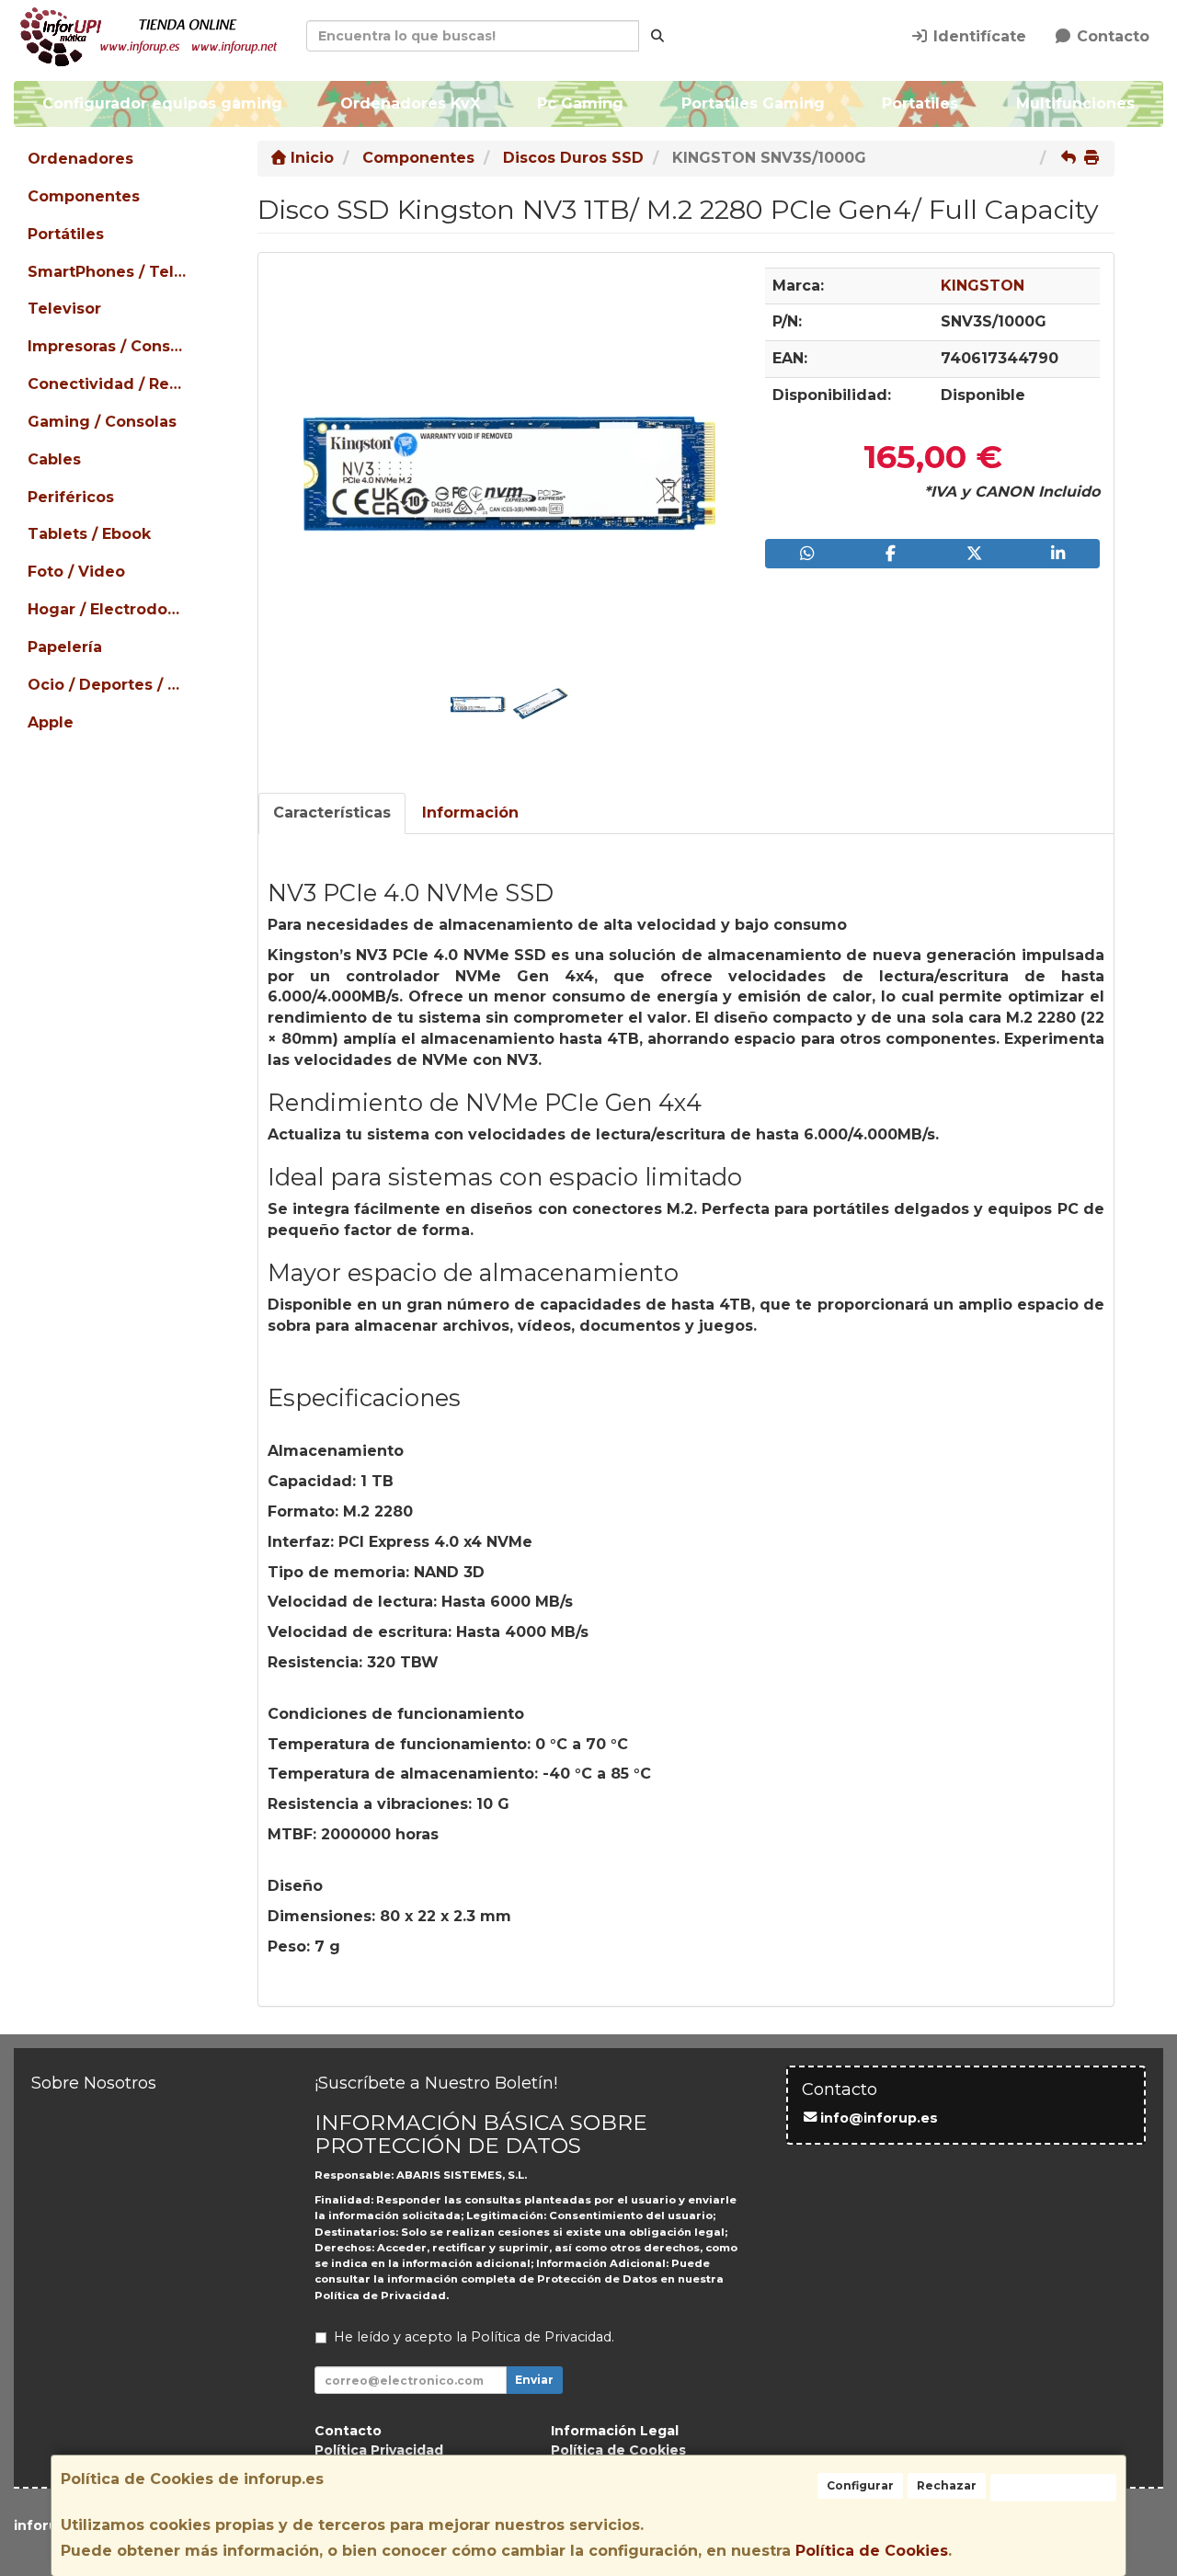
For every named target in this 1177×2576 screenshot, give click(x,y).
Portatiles (920, 103)
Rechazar (947, 2485)
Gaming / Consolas (102, 422)
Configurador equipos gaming (162, 103)
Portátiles (66, 234)
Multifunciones (1075, 103)
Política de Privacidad (380, 2296)
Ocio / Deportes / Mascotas (109, 685)
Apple (51, 722)
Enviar (534, 2380)
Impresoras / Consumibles (109, 346)
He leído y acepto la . (474, 2337)
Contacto (1111, 36)
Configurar (860, 2485)
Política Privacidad (379, 2450)
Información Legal (615, 2431)
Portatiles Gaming (753, 103)
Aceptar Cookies (1053, 2487)
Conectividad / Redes (109, 384)
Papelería (65, 647)
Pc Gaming (580, 103)
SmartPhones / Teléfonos (109, 272)
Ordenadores (80, 159)
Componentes (84, 196)
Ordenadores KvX (410, 103)
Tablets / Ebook (89, 534)
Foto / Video (76, 572)
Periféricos (71, 497)
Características (332, 813)
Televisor (64, 309)
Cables (54, 459)
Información (470, 813)
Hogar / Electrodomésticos (109, 609)
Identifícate (977, 36)
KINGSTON (983, 286)
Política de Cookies (872, 2551)
